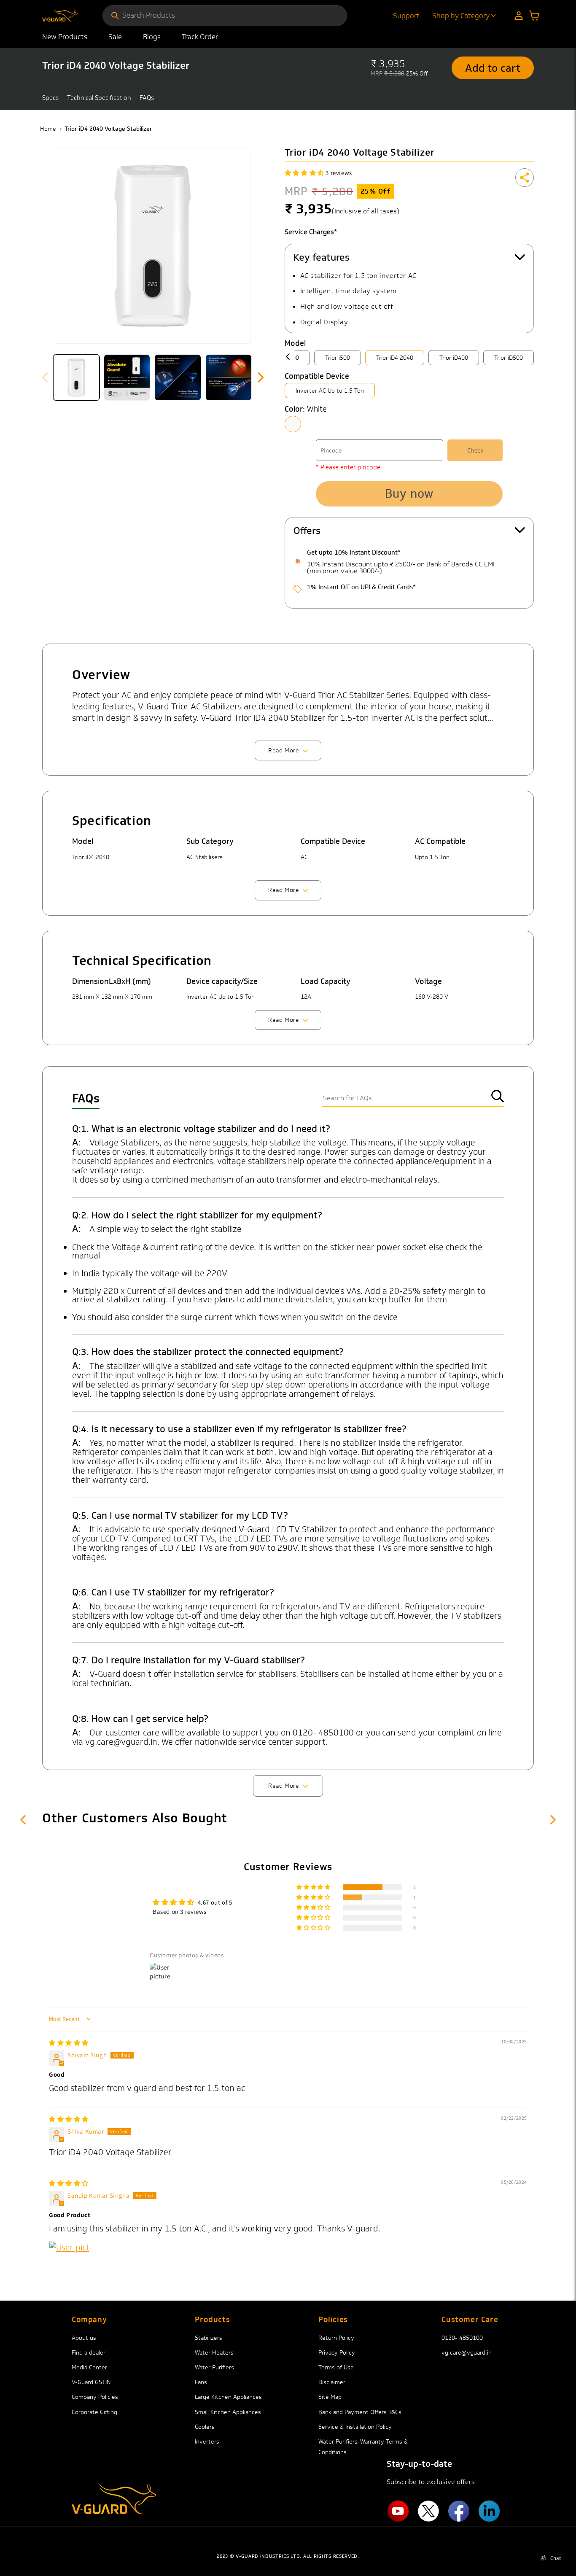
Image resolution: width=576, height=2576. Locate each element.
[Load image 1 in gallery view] (76, 377)
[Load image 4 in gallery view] (229, 377)
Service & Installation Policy (355, 2427)
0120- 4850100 (462, 2338)
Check (475, 450)
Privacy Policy (337, 2352)
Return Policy (336, 2338)
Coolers (205, 2427)
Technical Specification (99, 98)
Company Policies (95, 2397)
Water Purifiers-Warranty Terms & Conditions (363, 2447)
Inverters (207, 2441)
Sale (115, 37)
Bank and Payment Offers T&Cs (360, 2412)
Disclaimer (332, 2382)
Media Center (89, 2367)
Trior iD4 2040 (395, 358)
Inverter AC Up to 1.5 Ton (330, 391)
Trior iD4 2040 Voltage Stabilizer (108, 129)
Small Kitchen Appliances (228, 2412)
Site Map (330, 2397)
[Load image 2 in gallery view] (127, 377)
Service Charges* (311, 232)
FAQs (147, 98)
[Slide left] (45, 377)
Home (48, 129)
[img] (69, 2043)
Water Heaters (214, 2352)
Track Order (200, 37)
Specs (50, 98)
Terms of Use (336, 2367)
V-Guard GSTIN (91, 2382)
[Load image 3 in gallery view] (178, 377)
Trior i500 (338, 358)
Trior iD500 (509, 358)
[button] (534, 16)
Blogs (152, 37)
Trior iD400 (454, 358)
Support (406, 16)
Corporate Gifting (94, 2412)
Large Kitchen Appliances (228, 2397)
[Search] (115, 16)
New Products (65, 37)
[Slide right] (261, 377)
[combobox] (230, 15)
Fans (201, 2382)
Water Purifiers (214, 2367)
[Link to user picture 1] (69, 2261)
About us (84, 2338)
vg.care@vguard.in (467, 2352)
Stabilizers (209, 2338)
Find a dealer (89, 2352)
